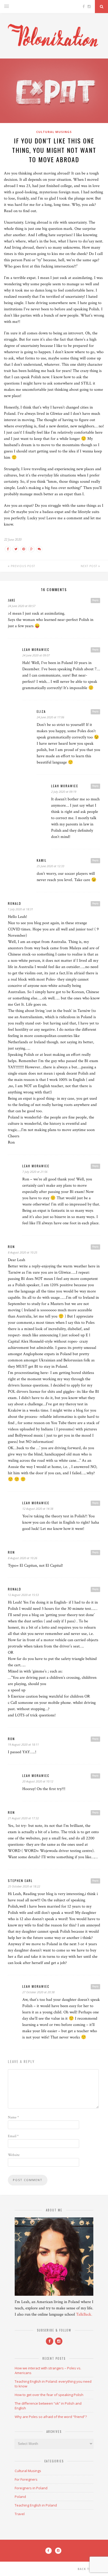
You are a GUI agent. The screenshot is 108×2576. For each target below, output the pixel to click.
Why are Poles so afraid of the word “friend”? (51, 2417)
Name (13, 2117)
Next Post (90, 566)
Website (14, 2155)
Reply (95, 600)
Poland (20, 2497)
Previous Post (22, 566)
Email (13, 2136)
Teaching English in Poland (36, 2505)
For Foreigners (26, 2479)
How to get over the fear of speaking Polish (49, 2395)
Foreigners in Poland (31, 2488)
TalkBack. (84, 2314)
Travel (20, 2514)
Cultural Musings (54, 132)
